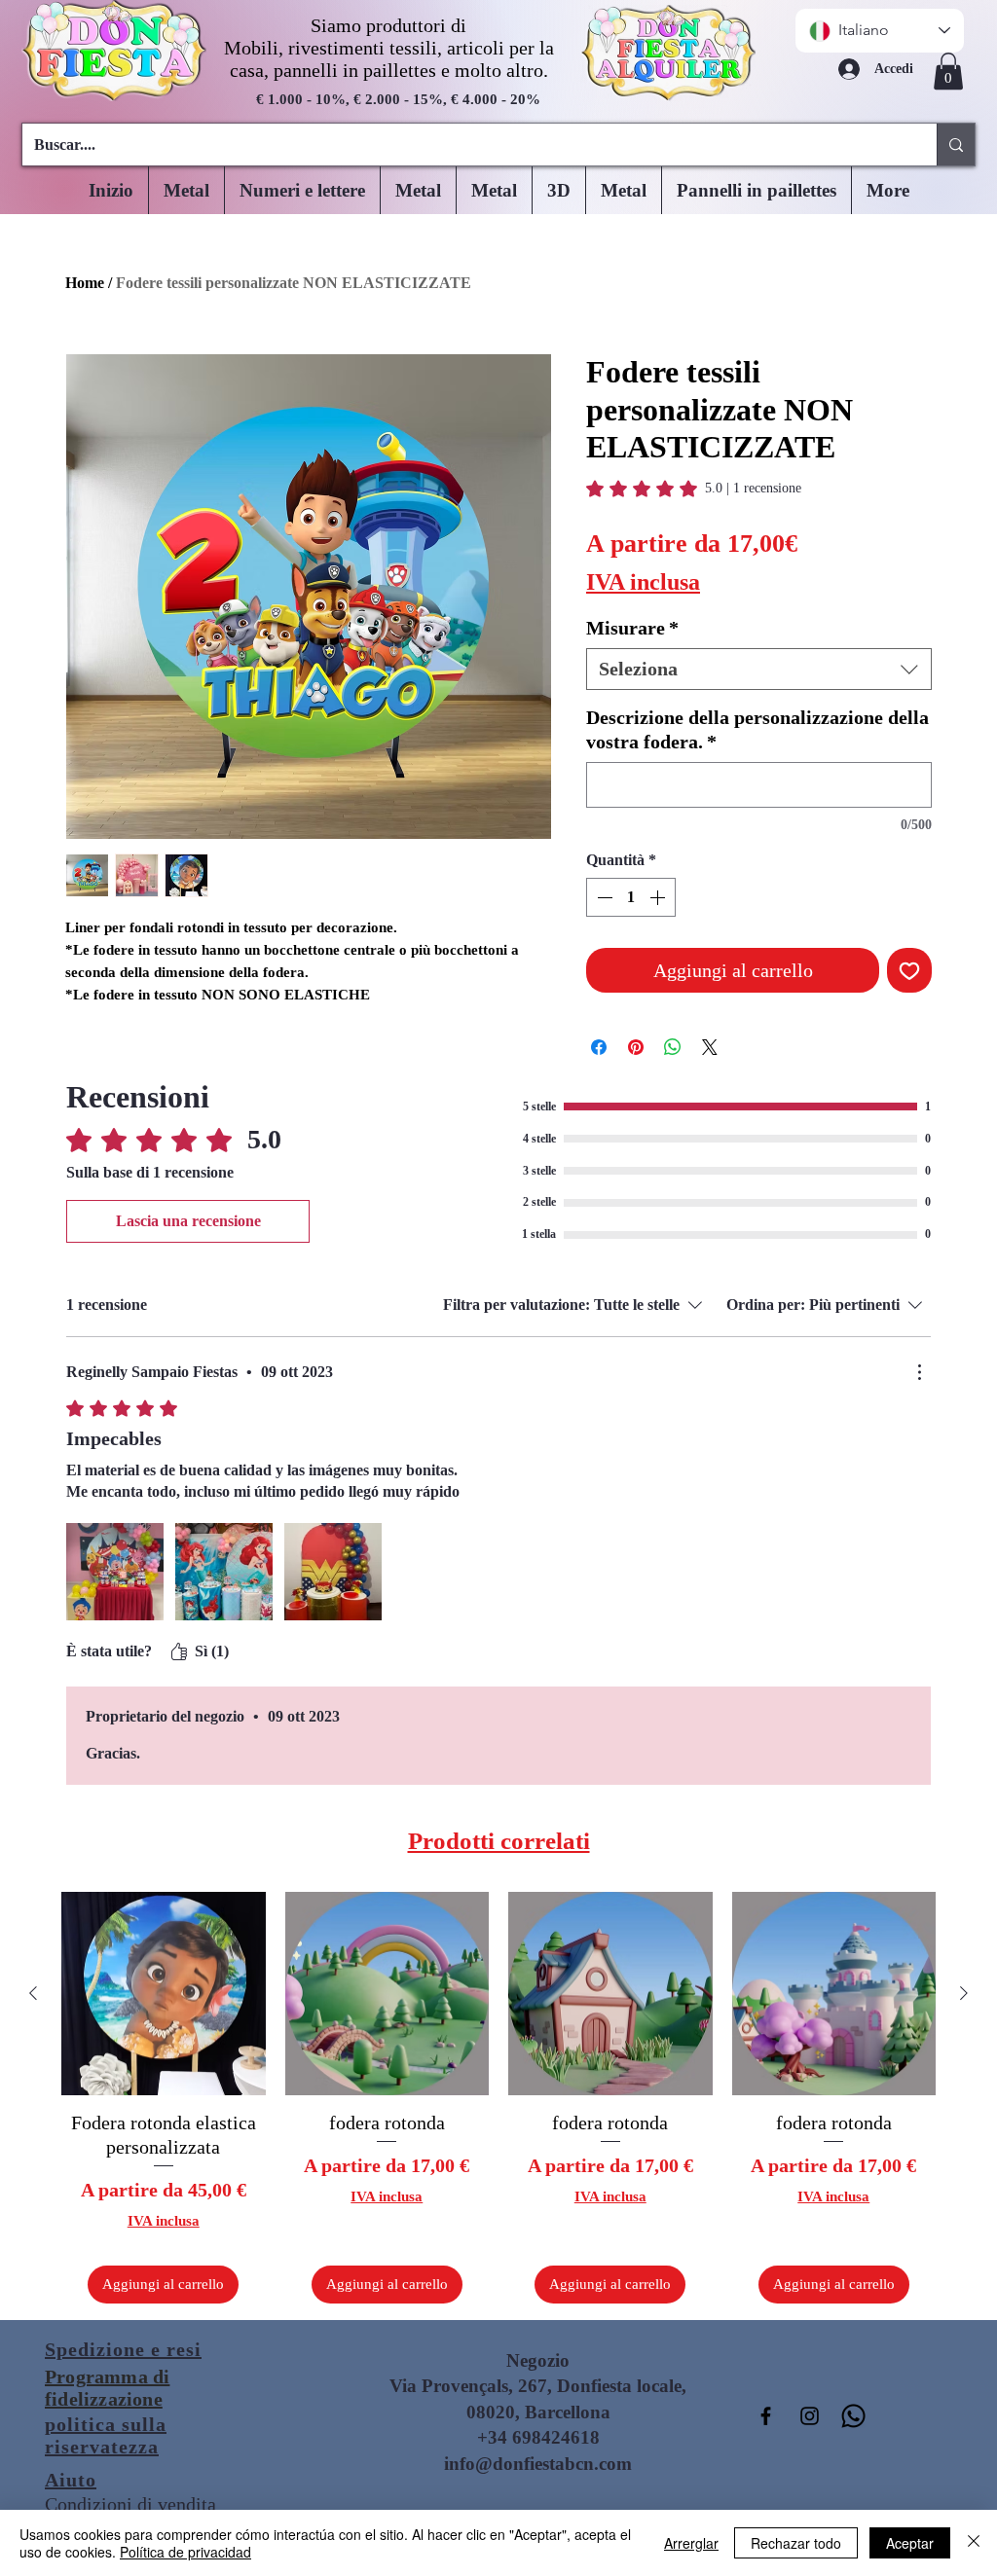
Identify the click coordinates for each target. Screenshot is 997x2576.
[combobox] (759, 669)
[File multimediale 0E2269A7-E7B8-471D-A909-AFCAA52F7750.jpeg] (224, 1572)
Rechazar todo (796, 2543)
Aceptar (910, 2543)
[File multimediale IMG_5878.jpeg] (115, 1572)
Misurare (632, 628)
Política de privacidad (185, 2552)
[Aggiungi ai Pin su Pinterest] (636, 1047)
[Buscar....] (956, 145)
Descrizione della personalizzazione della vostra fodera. (757, 729)
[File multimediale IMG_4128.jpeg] (333, 1572)
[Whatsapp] (853, 2416)
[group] (498, 2098)
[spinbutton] (631, 897)
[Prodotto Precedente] (33, 1993)
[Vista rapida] (164, 1994)
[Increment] (659, 897)
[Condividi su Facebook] (599, 1047)
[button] (948, 71)
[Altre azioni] (919, 1372)
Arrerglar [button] (691, 2543)
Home (85, 283)
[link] (694, 489)
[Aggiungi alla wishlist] (909, 970)
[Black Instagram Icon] (810, 2416)
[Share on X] (710, 1047)
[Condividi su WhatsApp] (673, 1047)
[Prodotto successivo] (964, 1993)
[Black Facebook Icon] (766, 2416)
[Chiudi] (974, 2543)
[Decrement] (603, 897)
